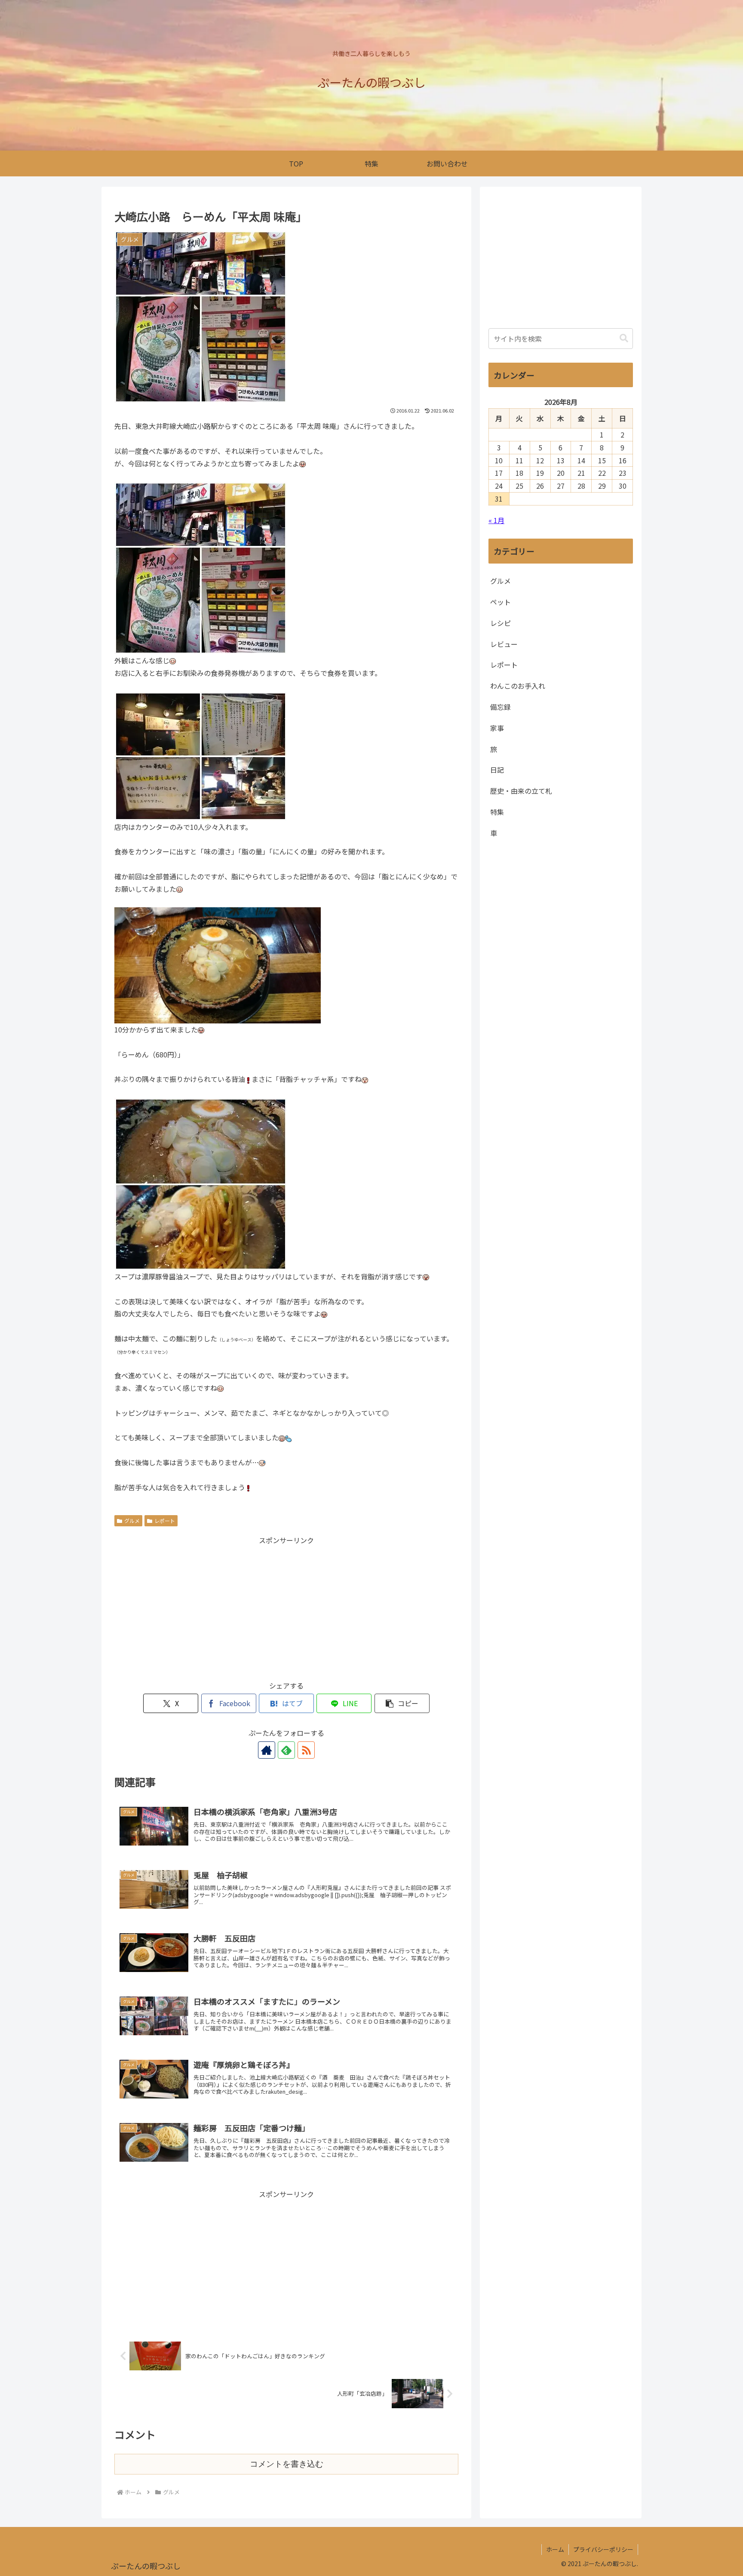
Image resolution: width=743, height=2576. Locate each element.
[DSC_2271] (218, 964)
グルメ (132, 1521)
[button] (402, 1703)
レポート (165, 1521)
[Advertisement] (286, 1607)
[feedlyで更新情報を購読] (286, 1750)
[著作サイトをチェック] (267, 1750)
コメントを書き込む (287, 2464)
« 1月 (496, 520)
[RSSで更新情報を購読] (306, 1750)
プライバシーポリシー (603, 2549)
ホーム (555, 2549)
